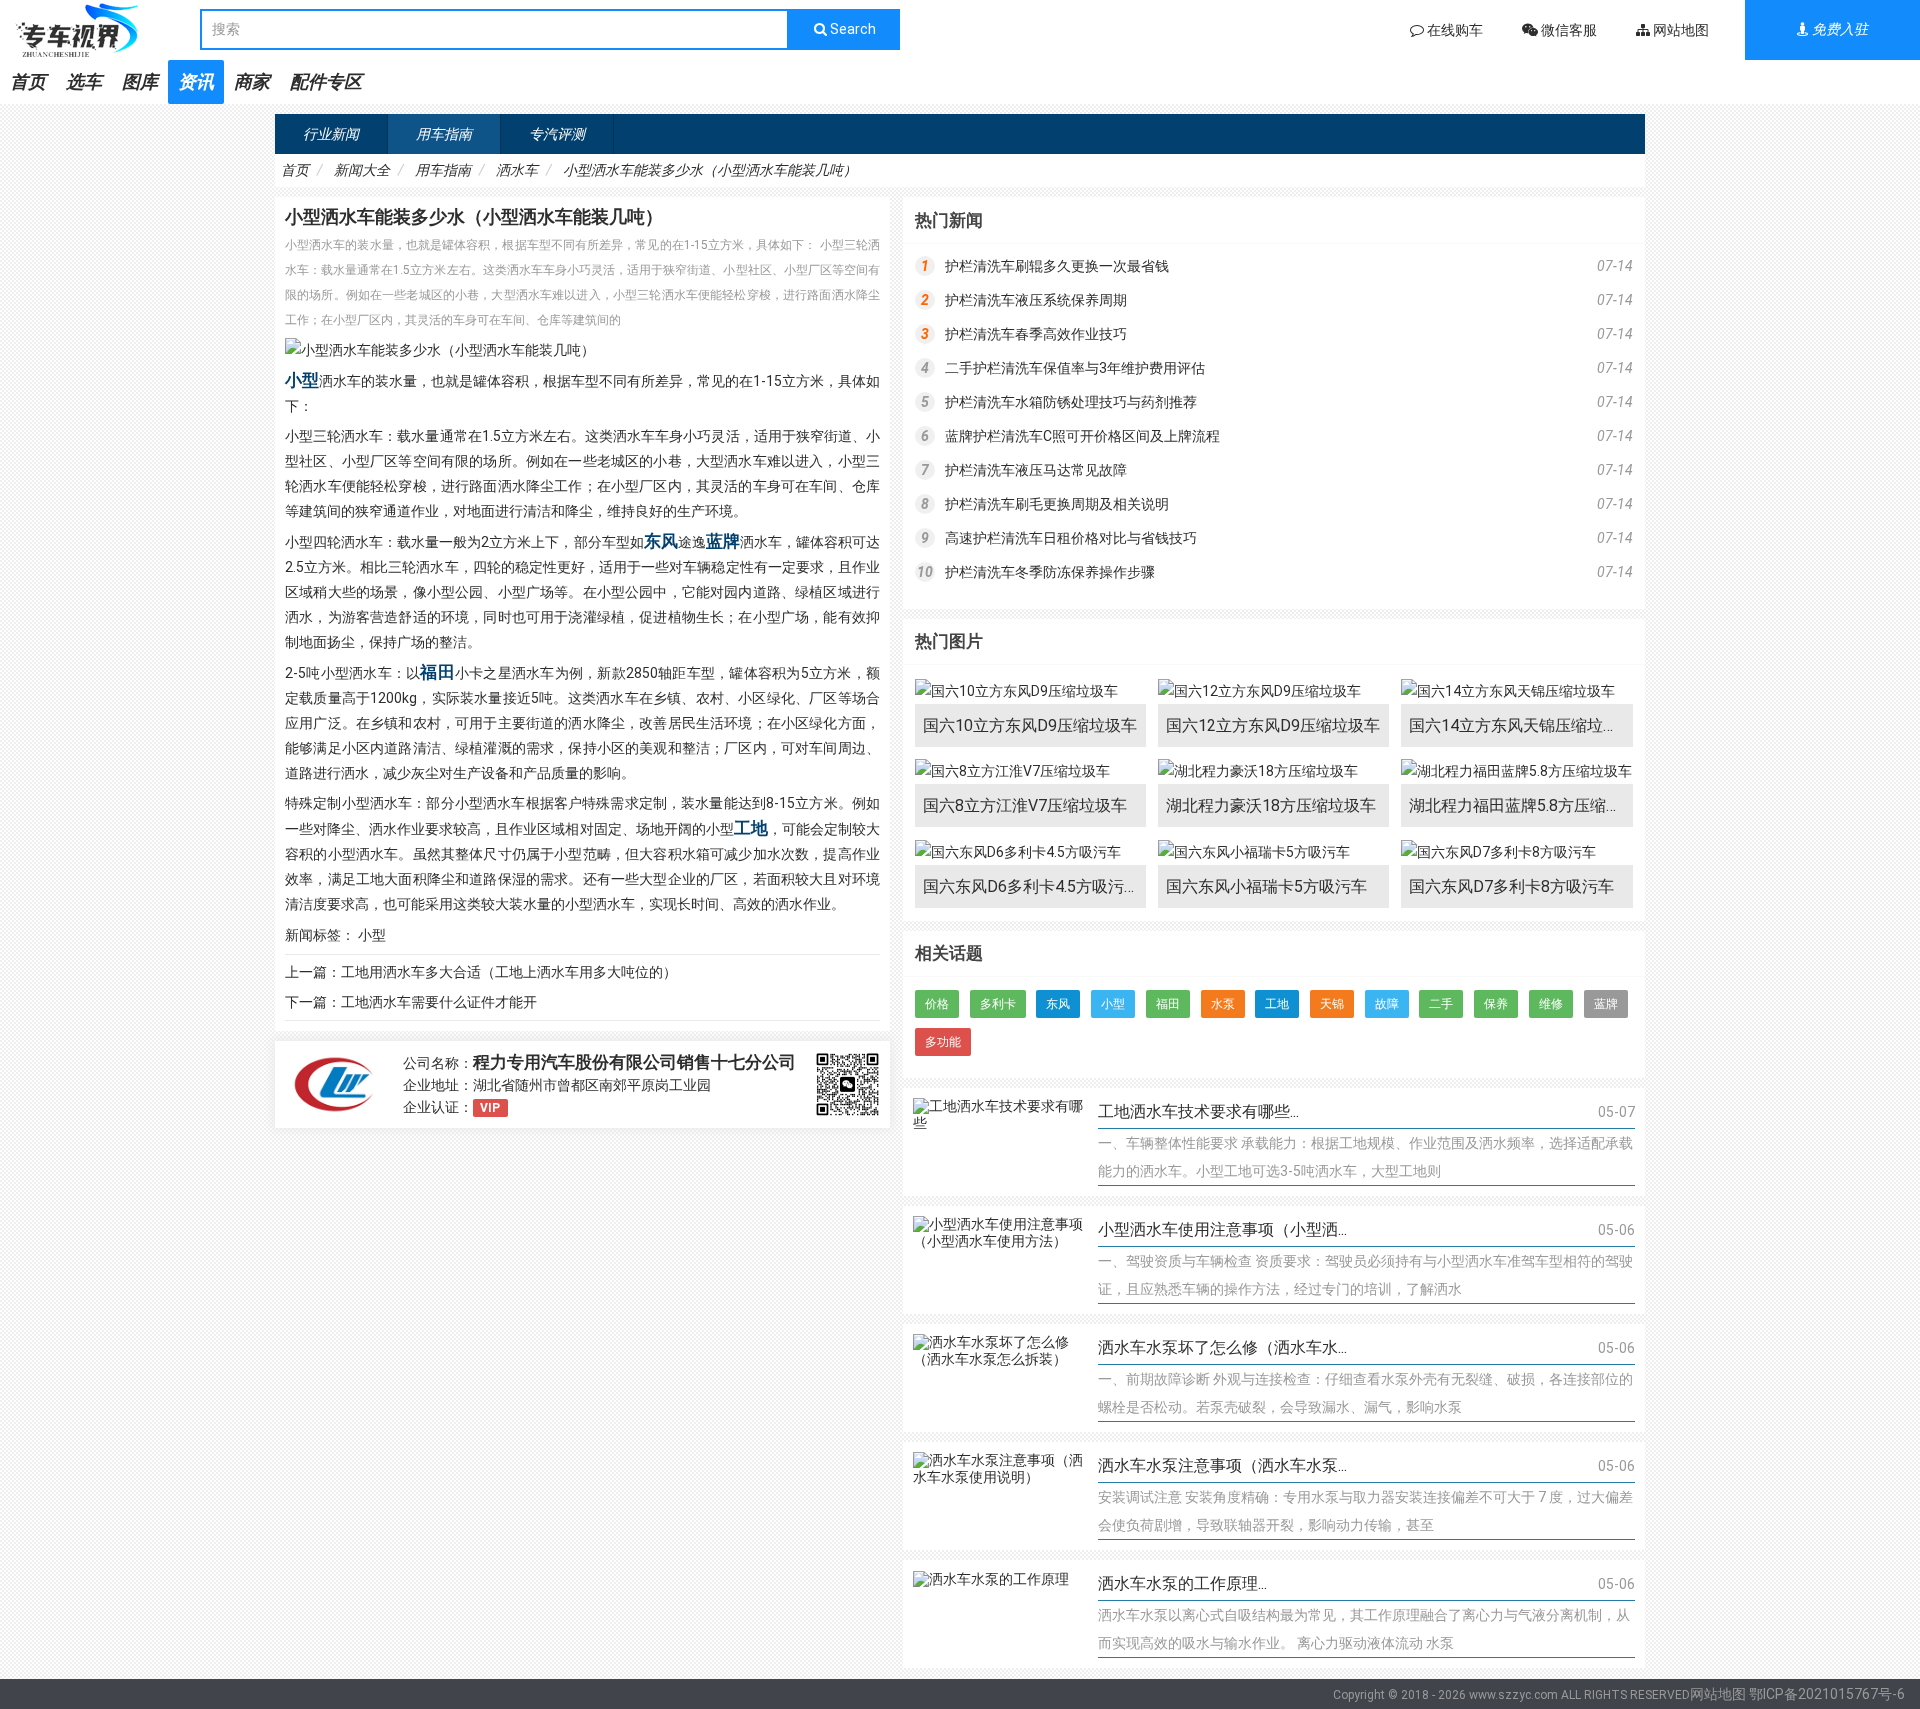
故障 (1387, 1004)
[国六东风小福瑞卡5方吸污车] (1273, 852)
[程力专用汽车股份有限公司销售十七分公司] (334, 1084)
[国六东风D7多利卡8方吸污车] (1516, 852)
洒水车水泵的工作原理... (1182, 1583)
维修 (1551, 1004)
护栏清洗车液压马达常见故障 (1036, 470)
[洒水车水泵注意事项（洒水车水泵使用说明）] (998, 1496)
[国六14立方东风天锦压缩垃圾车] (1516, 691)
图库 (140, 81)
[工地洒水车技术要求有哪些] (998, 1142)
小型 (302, 380)
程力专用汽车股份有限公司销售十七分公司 (634, 1062)
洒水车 (517, 170)
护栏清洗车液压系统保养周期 (1036, 300)
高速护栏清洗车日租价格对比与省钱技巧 (1071, 538)
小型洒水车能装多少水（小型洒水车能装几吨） (710, 170)
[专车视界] (100, 30)
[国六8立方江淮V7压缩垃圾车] (1030, 772)
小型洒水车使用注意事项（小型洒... (1222, 1229)
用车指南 (444, 134)
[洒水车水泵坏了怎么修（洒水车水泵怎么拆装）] (998, 1378)
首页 (28, 81)
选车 (84, 81)
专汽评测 (557, 134)
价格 (937, 1004)
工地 (751, 828)
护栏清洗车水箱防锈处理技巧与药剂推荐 (1071, 402)
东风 (661, 541)
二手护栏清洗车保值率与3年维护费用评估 (1075, 368)
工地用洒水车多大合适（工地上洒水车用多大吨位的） (509, 972)
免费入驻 (1838, 29)
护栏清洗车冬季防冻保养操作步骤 (1050, 572)
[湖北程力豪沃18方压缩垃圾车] (1273, 772)
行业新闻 (331, 134)
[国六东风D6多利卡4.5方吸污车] (1030, 852)
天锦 (1332, 1004)
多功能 (943, 1042)
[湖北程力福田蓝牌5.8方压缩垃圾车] (1516, 772)
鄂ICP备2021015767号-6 (1827, 1694)
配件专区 (326, 81)
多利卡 (998, 1004)
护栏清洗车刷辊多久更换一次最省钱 (1057, 266)
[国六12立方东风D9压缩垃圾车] (1273, 691)
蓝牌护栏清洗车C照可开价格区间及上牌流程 (1082, 436)
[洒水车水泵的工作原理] (998, 1614)
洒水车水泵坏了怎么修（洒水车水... (1222, 1347)
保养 (1496, 1004)
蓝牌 (723, 541)
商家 (252, 81)
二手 (1441, 1004)
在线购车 (1453, 30)
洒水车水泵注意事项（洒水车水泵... (1222, 1465)
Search (851, 29)
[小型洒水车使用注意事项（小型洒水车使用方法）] (998, 1260)
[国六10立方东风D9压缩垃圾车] (1030, 691)
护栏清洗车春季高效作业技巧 (1036, 334)
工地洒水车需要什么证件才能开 (439, 1002)
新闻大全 (362, 170)
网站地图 (1718, 1694)
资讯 (196, 81)
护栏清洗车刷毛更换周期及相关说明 (1057, 504)
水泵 (1223, 1004)
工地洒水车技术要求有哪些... (1198, 1111)
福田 (437, 672)
